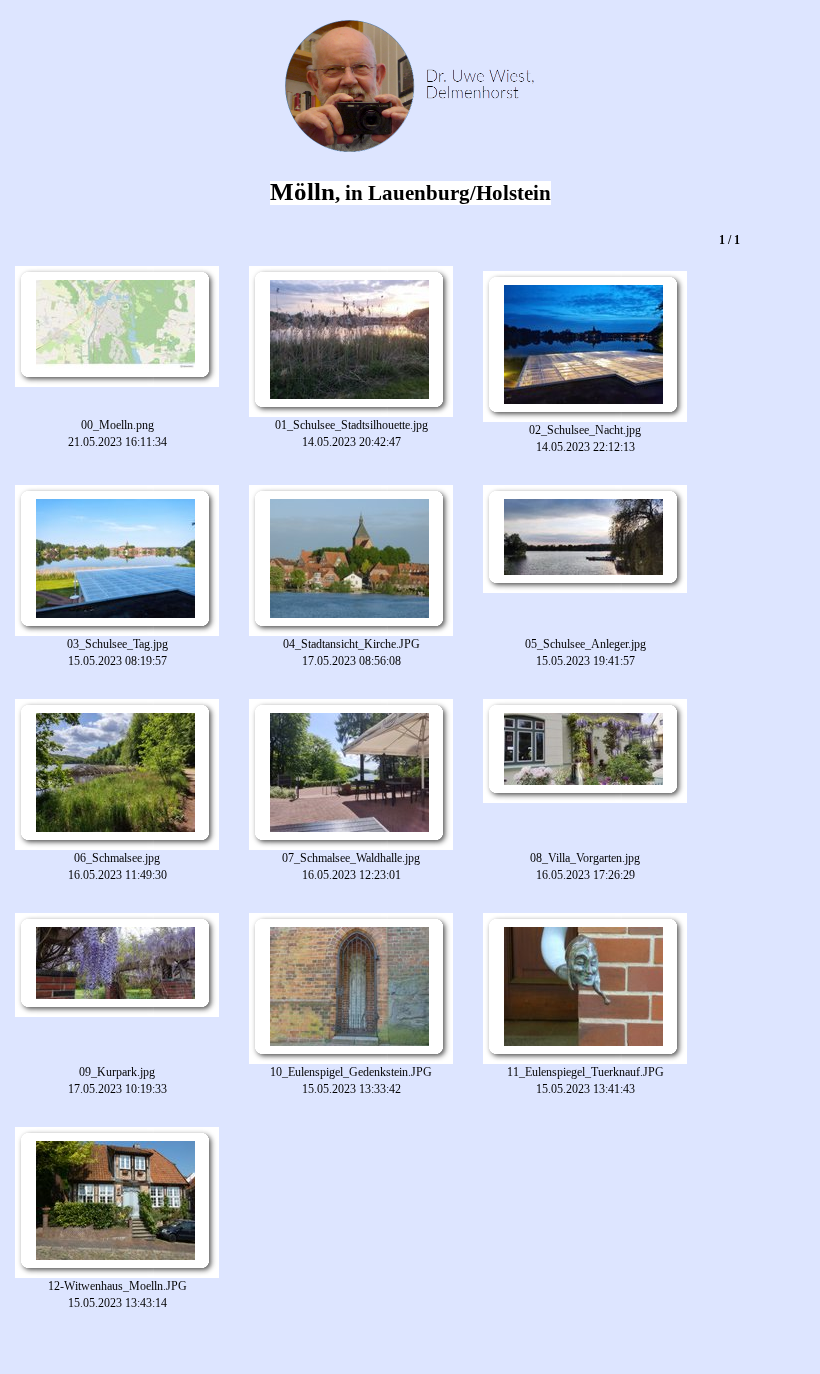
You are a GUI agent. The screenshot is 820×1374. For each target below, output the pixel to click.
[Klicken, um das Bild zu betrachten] (115, 324)
